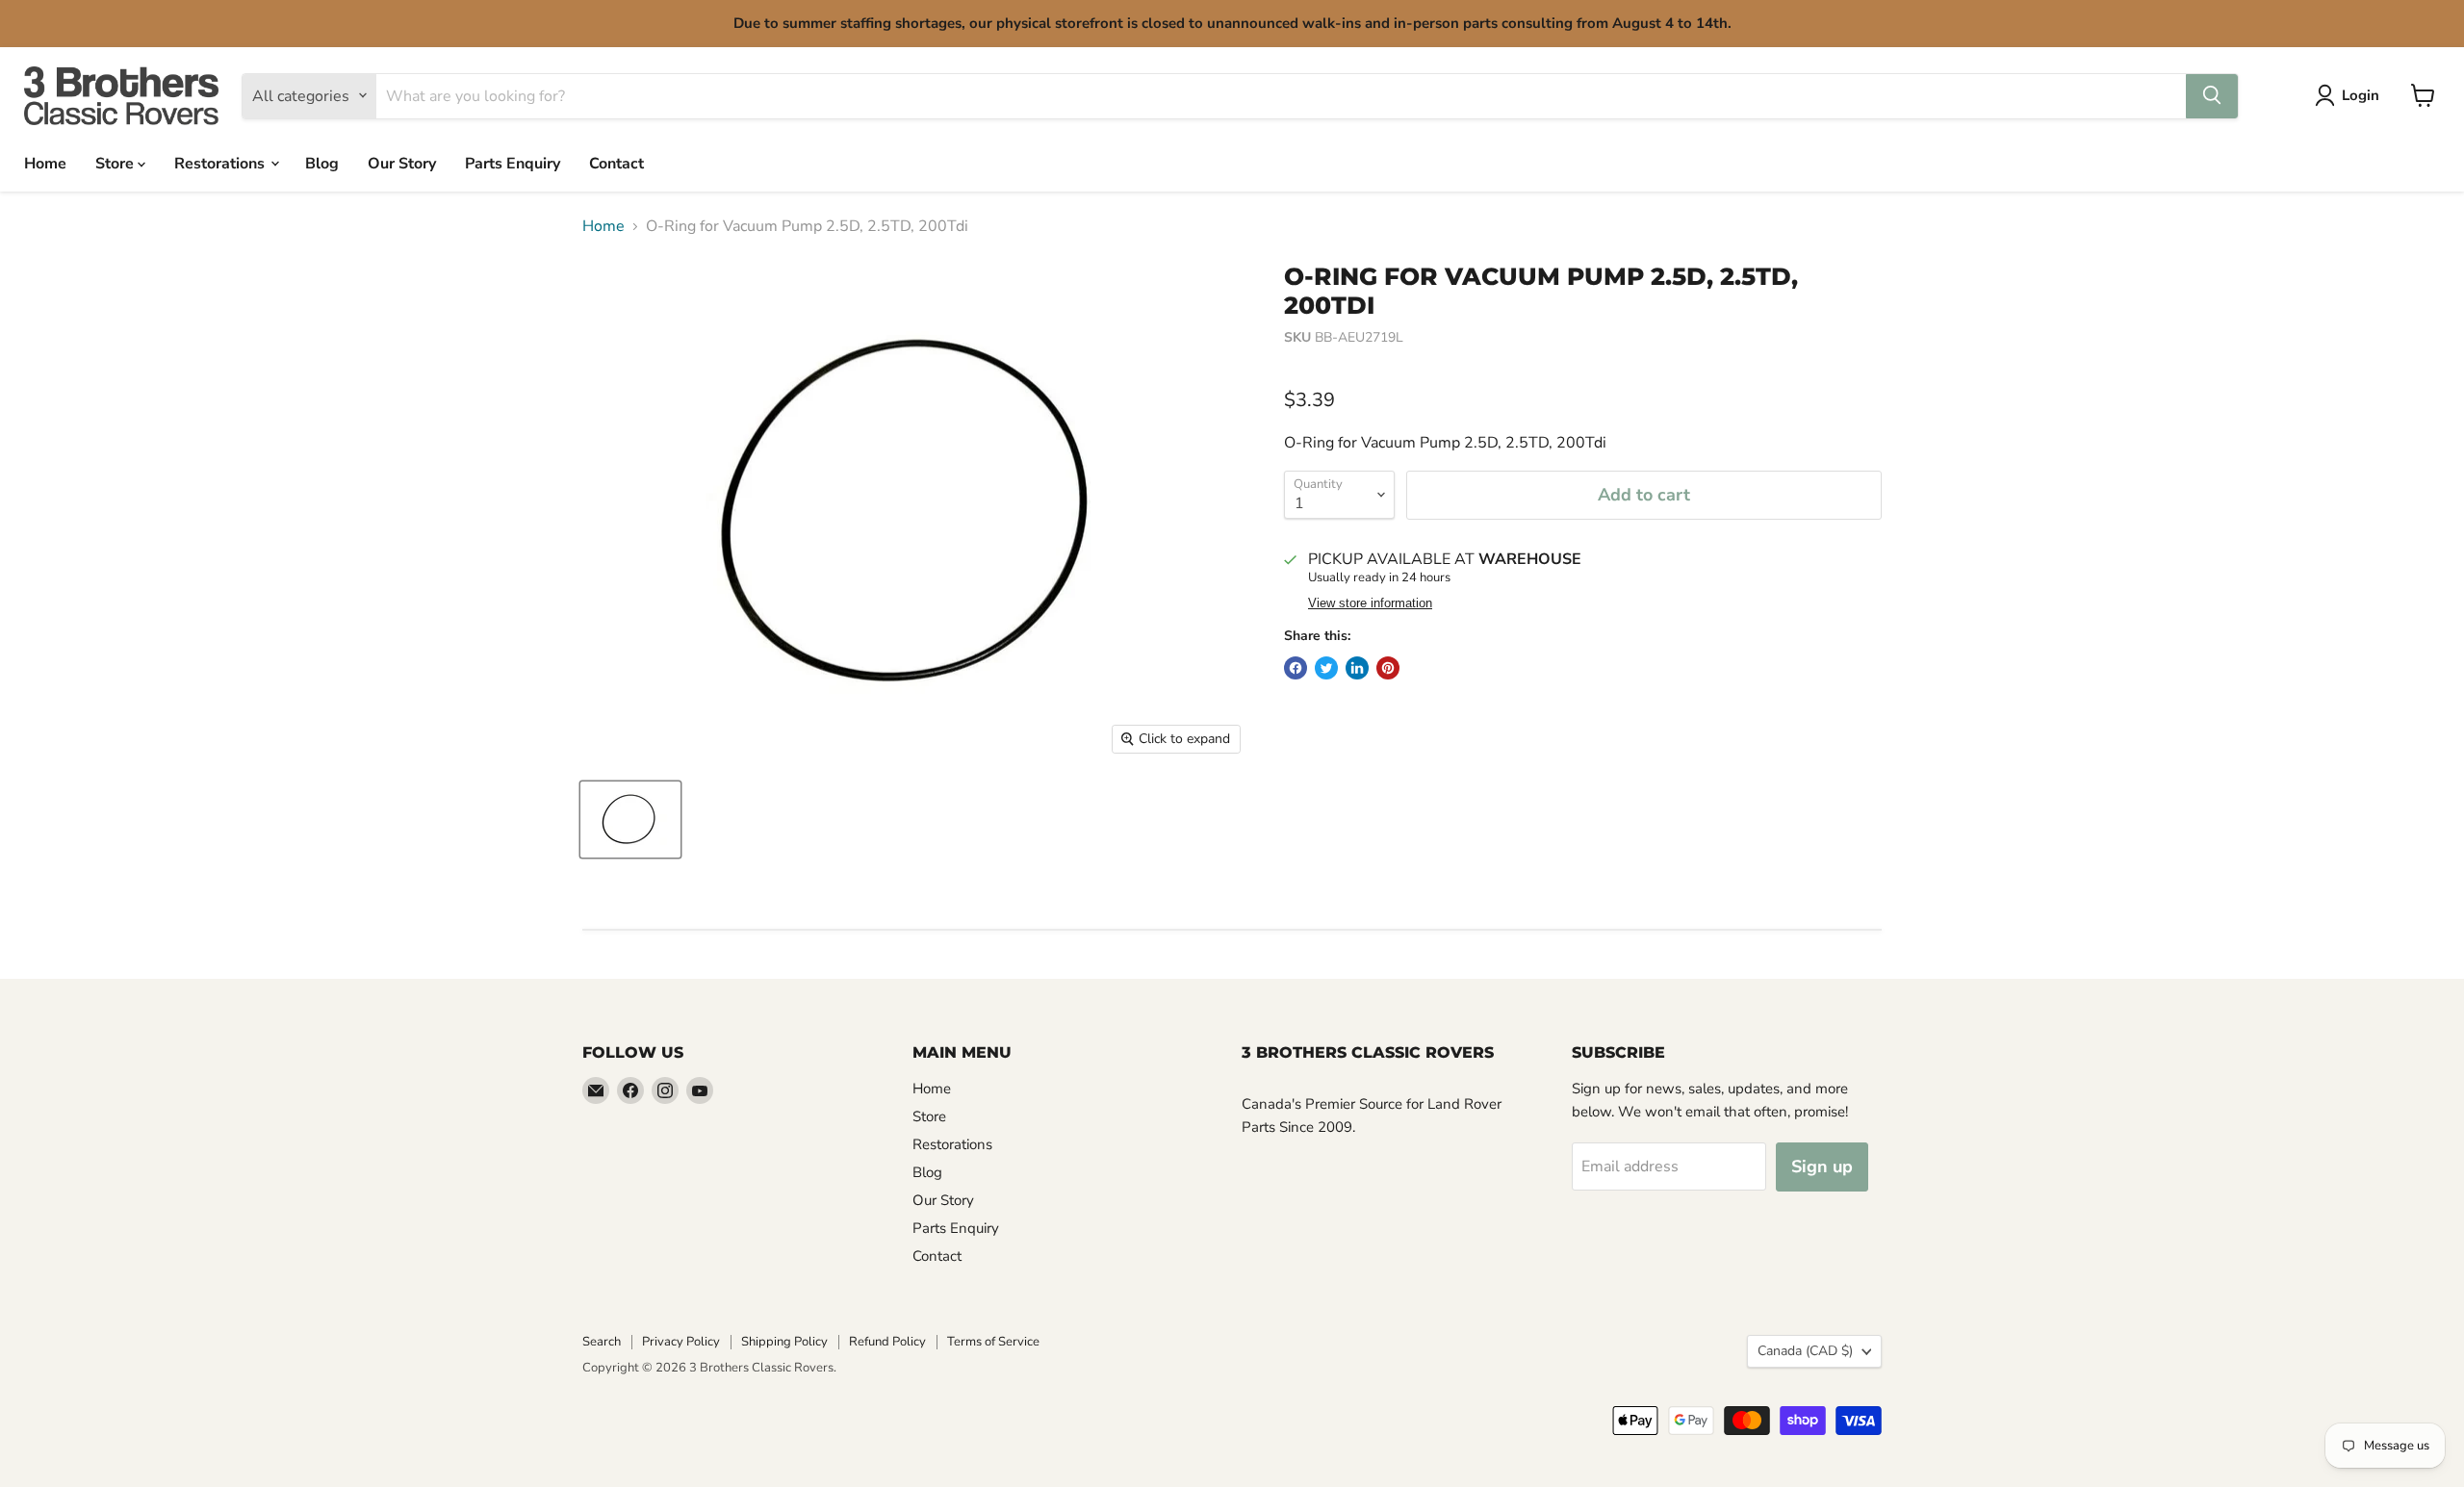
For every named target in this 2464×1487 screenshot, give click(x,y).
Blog (322, 163)
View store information (1370, 603)
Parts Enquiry (513, 163)
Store (116, 163)
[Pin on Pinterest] (1388, 668)
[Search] (2212, 95)
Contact (616, 163)
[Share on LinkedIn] (1357, 668)
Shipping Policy (784, 1342)
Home (45, 163)
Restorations (221, 163)
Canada (1805, 1351)
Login (2361, 95)
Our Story (402, 163)
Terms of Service (993, 1342)
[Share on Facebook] (1296, 668)
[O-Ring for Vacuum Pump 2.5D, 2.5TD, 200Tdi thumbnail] (630, 820)
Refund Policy (887, 1342)
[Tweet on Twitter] (1326, 668)
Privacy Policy (681, 1342)
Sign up (1822, 1167)
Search (602, 1342)
